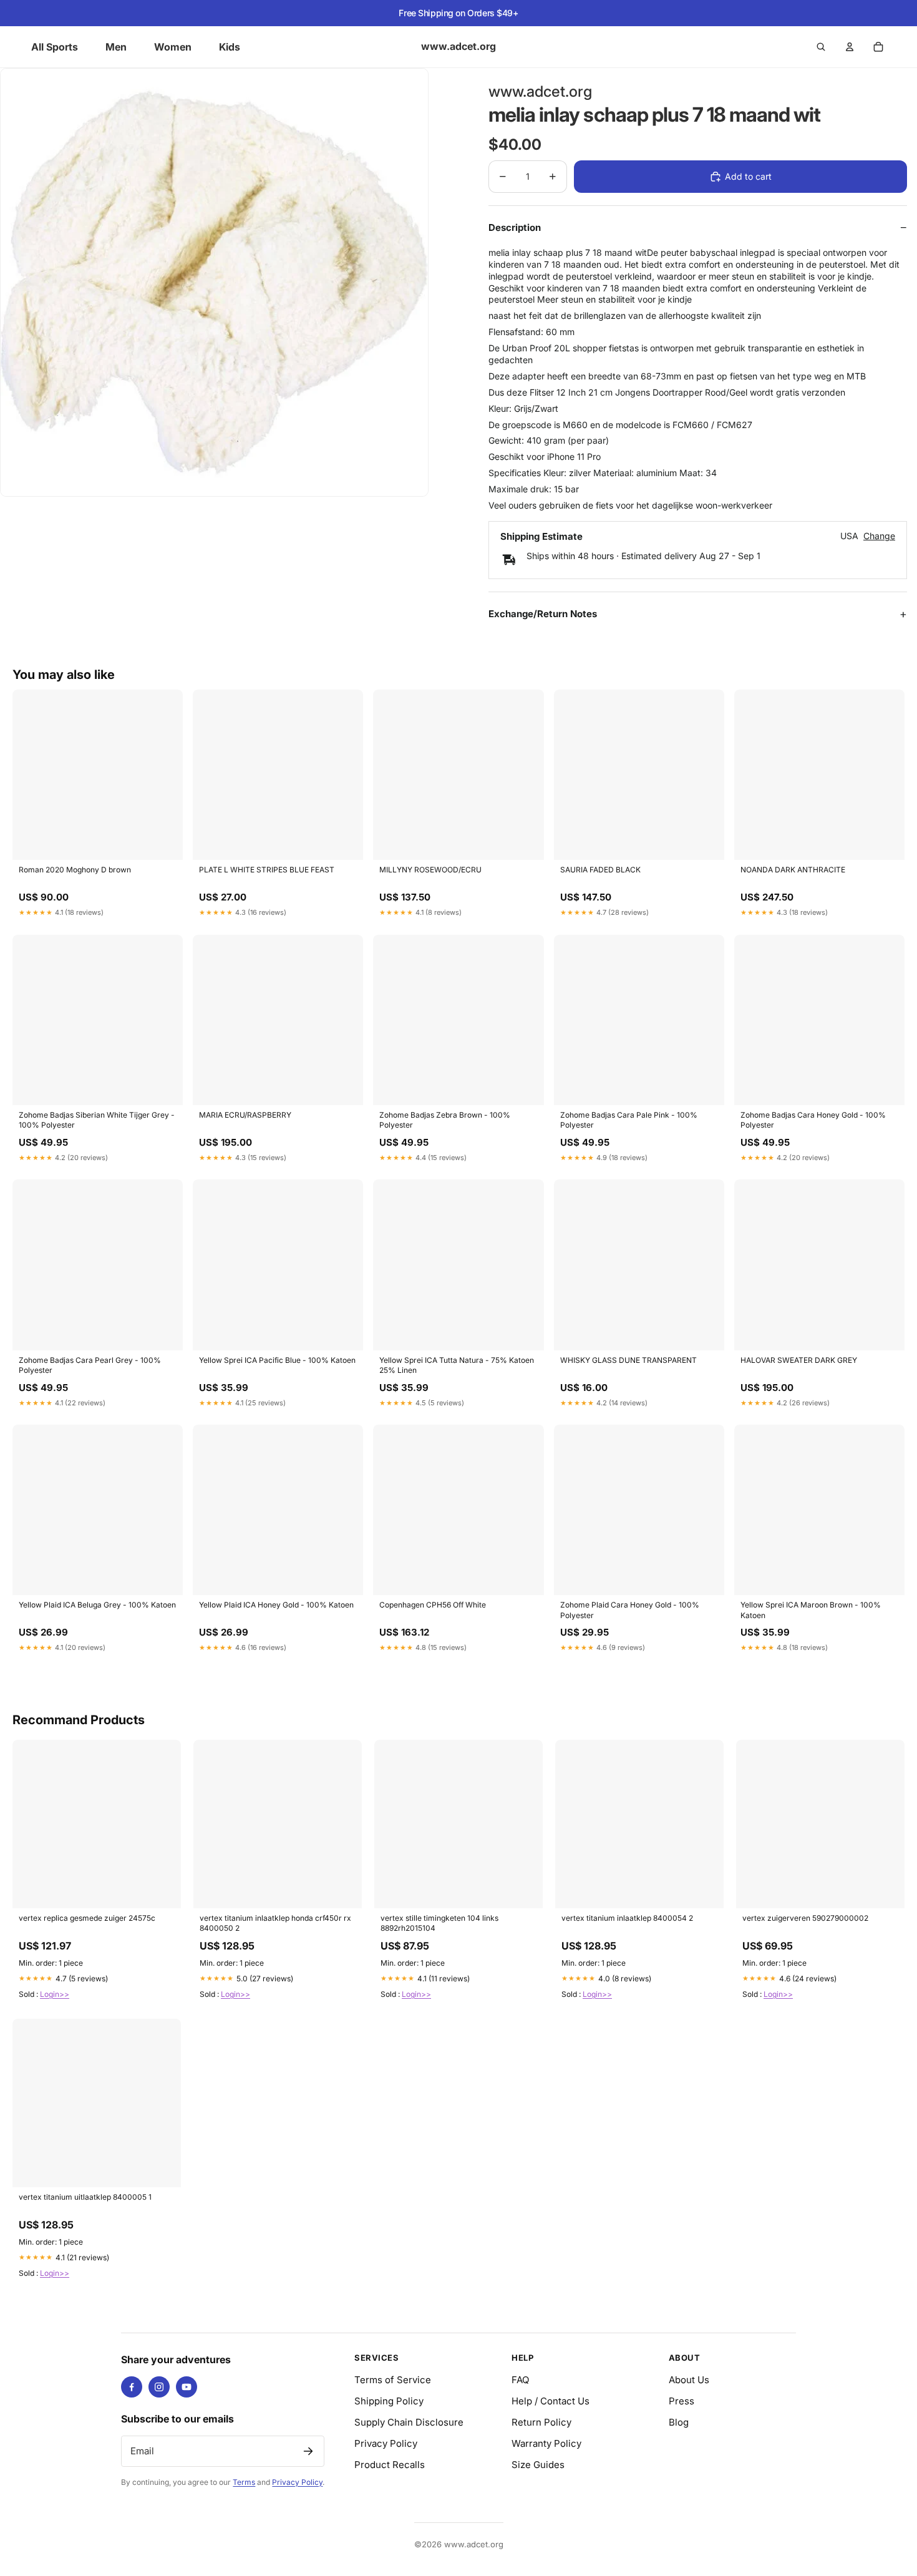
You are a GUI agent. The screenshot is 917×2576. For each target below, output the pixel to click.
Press (682, 2401)
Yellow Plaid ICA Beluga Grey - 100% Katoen (97, 1605)
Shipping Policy (389, 2401)
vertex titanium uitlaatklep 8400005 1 (85, 2197)
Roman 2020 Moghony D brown (75, 870)
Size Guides (538, 2465)
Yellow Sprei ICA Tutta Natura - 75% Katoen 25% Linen (457, 1365)
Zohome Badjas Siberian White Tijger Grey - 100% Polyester (97, 1120)
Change (879, 536)
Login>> (55, 1994)
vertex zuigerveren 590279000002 (805, 1918)
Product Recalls (390, 2465)
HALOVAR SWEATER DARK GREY (799, 1360)
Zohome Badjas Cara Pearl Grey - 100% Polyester (90, 1365)
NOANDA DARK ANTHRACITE (793, 870)
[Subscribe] (308, 2451)
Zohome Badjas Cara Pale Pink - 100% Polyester (629, 1120)
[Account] (850, 47)
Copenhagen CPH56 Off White (433, 1605)
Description (515, 227)
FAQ (520, 2380)
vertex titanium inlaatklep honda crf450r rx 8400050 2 (275, 1923)
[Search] (821, 47)
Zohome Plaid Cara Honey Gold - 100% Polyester (630, 1610)
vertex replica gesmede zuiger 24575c (87, 1918)
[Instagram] (159, 2387)
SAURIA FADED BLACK (600, 870)
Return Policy (541, 2422)
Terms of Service (393, 2380)
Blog (679, 2422)
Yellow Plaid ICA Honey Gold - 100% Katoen (276, 1605)
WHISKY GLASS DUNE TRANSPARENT (628, 1360)
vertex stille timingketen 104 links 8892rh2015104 (439, 1923)
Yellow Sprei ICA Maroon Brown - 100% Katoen (811, 1610)
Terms (244, 2482)
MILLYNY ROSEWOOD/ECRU (430, 870)
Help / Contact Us (551, 2401)
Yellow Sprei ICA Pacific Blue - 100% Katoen (277, 1360)
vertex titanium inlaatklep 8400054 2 (627, 1918)
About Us (689, 2380)
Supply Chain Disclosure (409, 2422)
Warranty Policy (546, 2443)
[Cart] (878, 47)
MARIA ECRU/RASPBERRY (245, 1115)
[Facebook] (132, 2387)
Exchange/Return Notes (543, 614)
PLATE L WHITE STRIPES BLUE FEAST (267, 870)
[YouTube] (187, 2387)
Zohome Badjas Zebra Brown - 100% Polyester (445, 1120)
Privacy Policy (297, 2482)
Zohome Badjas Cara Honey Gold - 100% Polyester (813, 1120)
